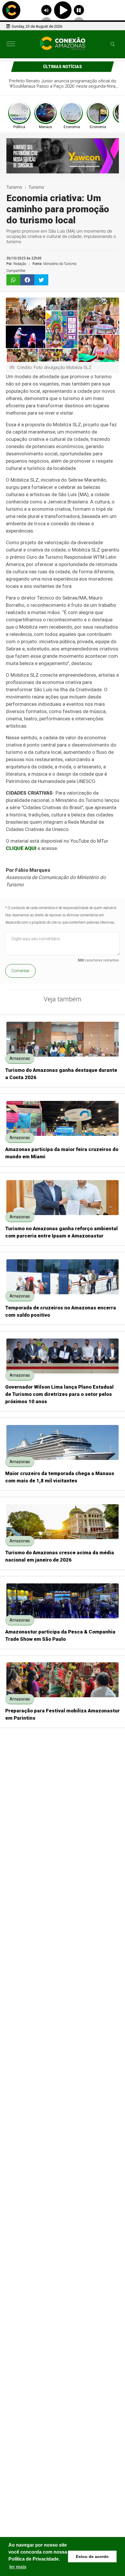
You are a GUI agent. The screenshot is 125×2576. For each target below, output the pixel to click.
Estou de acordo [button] (92, 2556)
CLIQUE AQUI (21, 848)
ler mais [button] (18, 2567)
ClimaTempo (109, 1751)
